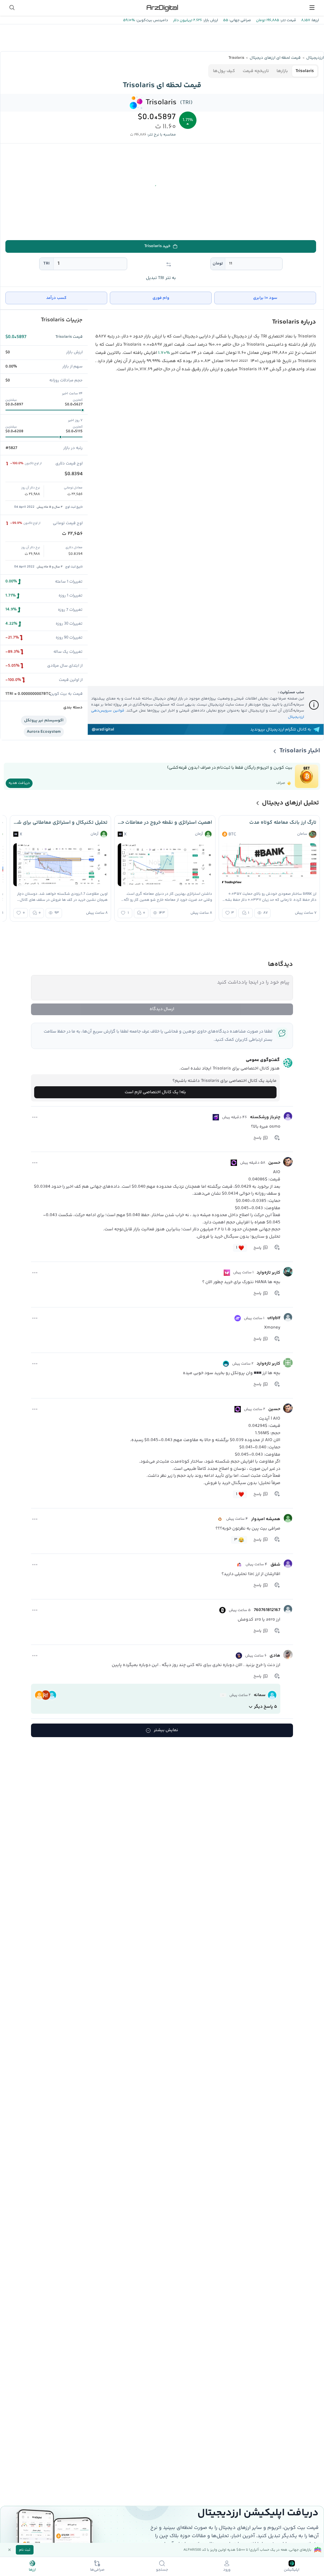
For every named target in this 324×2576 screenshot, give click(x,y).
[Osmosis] (216, 1117)
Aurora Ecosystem (44, 732)
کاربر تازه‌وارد (268, 1273)
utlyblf (274, 1318)
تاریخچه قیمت (256, 71)
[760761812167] (288, 1609)
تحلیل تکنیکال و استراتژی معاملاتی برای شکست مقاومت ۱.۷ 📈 (60, 823)
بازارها (282, 71)
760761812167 (267, 1610)
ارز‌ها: (315, 20)
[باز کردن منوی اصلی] (312, 8)
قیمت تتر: (288, 20)
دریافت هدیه (19, 783)
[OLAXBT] (234, 1163)
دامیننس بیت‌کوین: (151, 20)
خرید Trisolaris (157, 246)
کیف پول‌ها (224, 71)
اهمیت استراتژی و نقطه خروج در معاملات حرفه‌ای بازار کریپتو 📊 (165, 823)
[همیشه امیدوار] (288, 1518)
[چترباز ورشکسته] (288, 1116)
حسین (274, 1163)
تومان (218, 264)
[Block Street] (239, 1565)
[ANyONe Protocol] (226, 1364)
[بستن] (9, 2550)
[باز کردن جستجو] (12, 8)
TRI (47, 264)
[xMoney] (238, 1318)
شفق (275, 1565)
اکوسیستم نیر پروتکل (44, 720)
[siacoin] (223, 1695)
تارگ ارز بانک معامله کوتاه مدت (283, 823)
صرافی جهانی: (240, 20)
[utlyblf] (288, 1317)
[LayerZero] (222, 1610)
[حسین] (288, 1162)
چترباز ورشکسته (265, 1117)
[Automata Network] (220, 1519)
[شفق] (288, 1564)
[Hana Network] (227, 1273)
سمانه (260, 1695)
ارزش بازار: (210, 20)
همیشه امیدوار (266, 1519)
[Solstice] (239, 1656)
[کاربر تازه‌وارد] (288, 1272)
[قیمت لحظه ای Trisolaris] (136, 103)
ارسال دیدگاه (162, 1009)
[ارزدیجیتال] (162, 8)
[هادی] (288, 1655)
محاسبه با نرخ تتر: (162, 135)
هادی (275, 1656)
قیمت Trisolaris (69, 337)
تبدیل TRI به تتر (161, 278)
